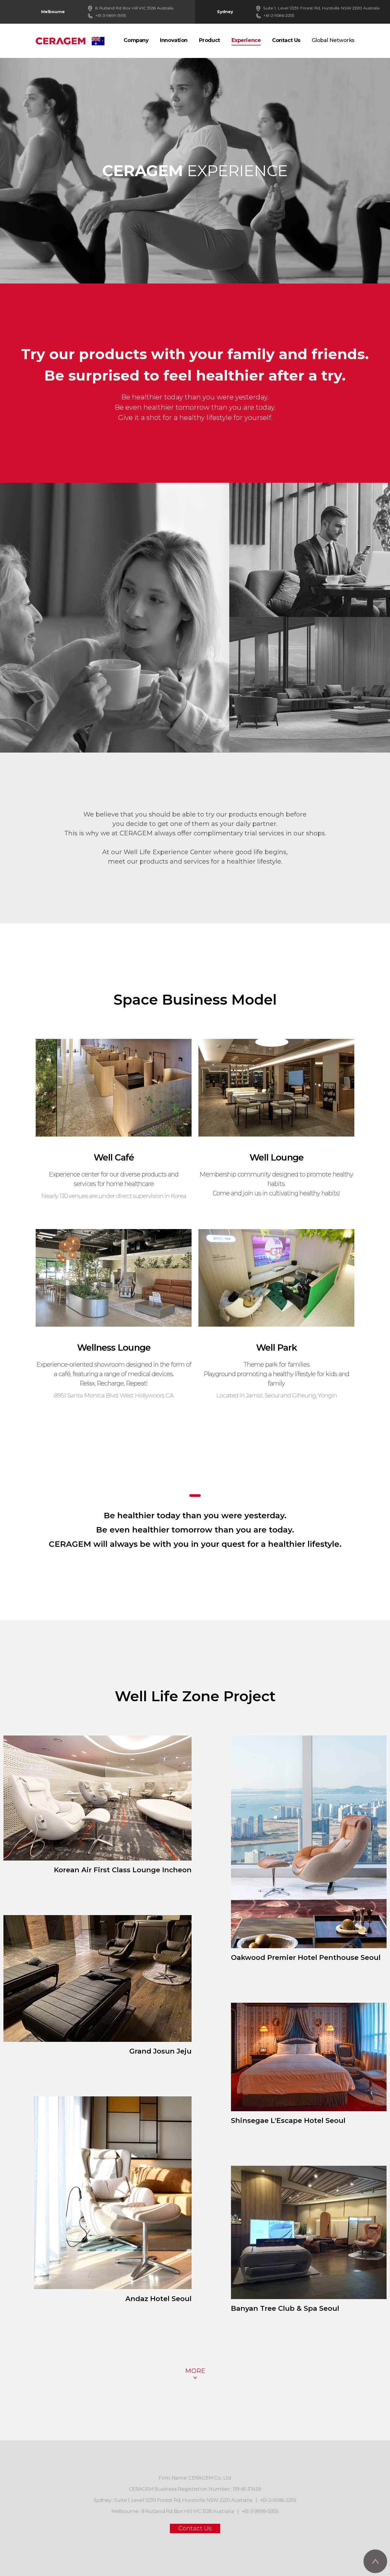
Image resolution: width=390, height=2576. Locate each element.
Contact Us (286, 40)
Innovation (174, 40)
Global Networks (333, 40)
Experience (246, 40)
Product (210, 40)
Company (136, 40)
